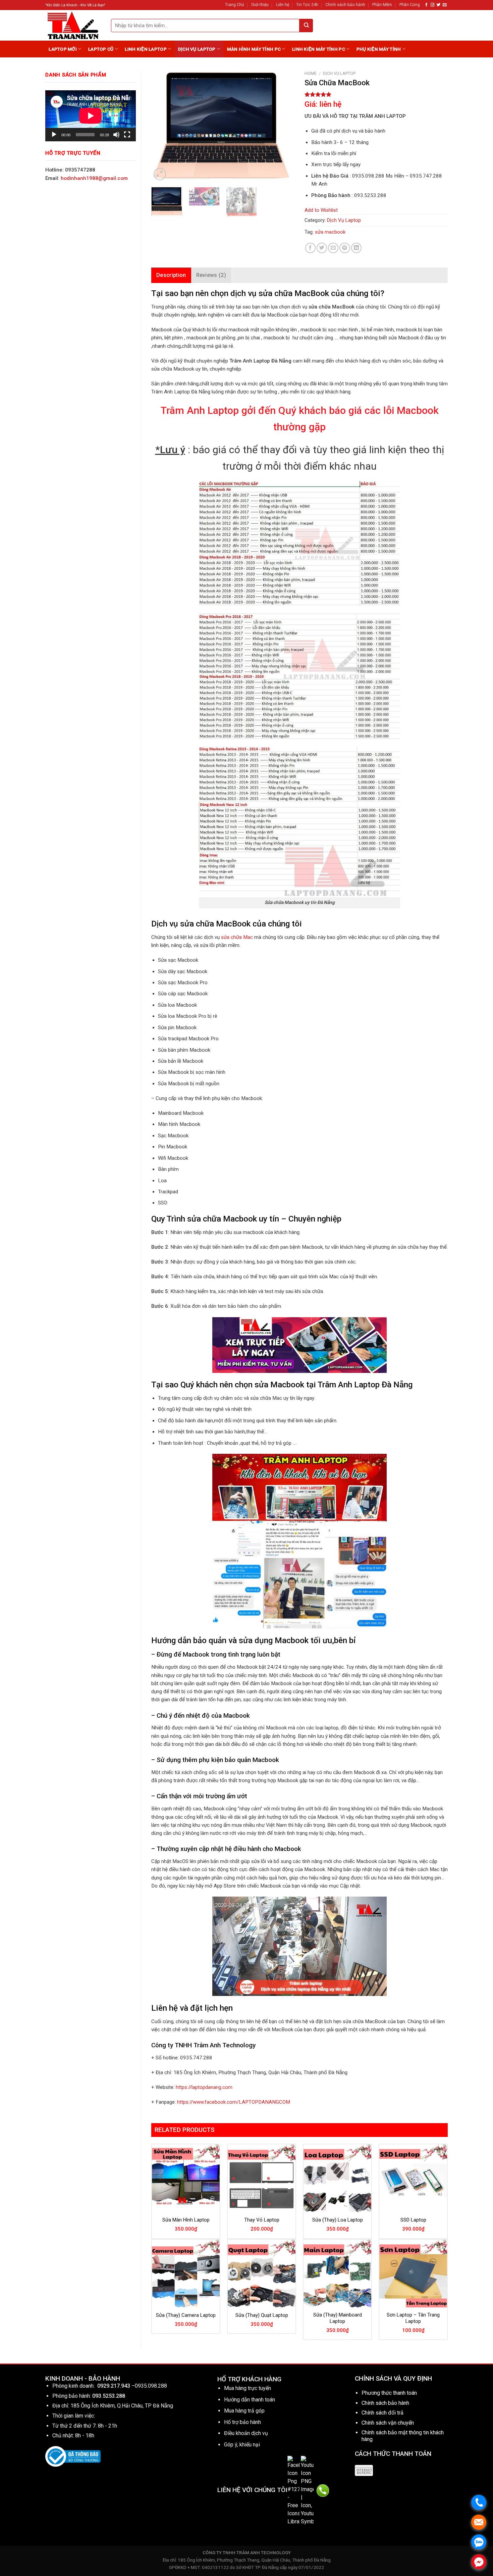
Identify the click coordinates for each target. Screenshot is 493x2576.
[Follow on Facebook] (426, 5)
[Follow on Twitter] (439, 5)
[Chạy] (54, 135)
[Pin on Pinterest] (345, 248)
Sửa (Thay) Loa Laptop (338, 2220)
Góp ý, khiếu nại (242, 2445)
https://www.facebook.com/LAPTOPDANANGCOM (234, 2102)
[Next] (283, 127)
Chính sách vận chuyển (388, 2423)
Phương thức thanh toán (389, 2393)
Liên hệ (283, 5)
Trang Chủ (235, 5)
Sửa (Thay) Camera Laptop (186, 2315)
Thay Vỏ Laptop (262, 2220)
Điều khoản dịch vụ (246, 2433)
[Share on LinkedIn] (356, 248)
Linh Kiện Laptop (146, 49)
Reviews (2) (211, 275)
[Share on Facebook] (310, 248)
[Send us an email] (445, 5)
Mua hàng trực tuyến (248, 2388)
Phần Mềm (382, 5)
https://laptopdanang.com (204, 2087)
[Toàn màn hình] (127, 135)
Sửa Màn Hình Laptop (186, 2220)
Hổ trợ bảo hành (242, 2422)
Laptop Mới (63, 49)
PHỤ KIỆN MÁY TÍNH (379, 49)
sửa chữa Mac (237, 937)
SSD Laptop (413, 2220)
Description (171, 275)
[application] (91, 116)
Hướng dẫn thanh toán (250, 2400)
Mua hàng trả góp (244, 2411)
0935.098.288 (151, 2386)
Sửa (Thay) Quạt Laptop (262, 2315)
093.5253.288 (109, 2396)
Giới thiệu (260, 5)
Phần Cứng (410, 5)
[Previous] (163, 127)
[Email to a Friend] (333, 248)
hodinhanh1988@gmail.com (94, 178)
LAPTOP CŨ (101, 49)
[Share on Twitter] (322, 248)
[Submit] (306, 26)
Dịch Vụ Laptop (197, 49)
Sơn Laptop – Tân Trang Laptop (413, 2318)
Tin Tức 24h (307, 5)
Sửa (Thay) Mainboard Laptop (338, 2318)
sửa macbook (330, 232)
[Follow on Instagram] (432, 5)
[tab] (171, 275)
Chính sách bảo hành (345, 5)
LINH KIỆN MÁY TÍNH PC (319, 49)
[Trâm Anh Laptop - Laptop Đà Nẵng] (73, 25)
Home (311, 73)
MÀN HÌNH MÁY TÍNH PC (254, 49)
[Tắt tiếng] (116, 135)
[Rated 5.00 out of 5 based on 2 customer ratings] (376, 94)
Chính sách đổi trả (382, 2413)
